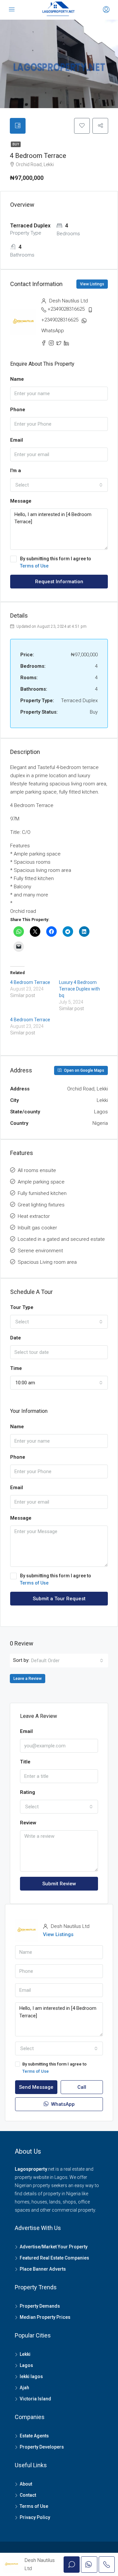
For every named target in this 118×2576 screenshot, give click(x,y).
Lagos (26, 2365)
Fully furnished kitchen (42, 1193)
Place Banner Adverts (43, 2269)
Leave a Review (28, 1679)
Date (16, 1338)
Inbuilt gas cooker (37, 1228)
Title (25, 1762)
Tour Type (22, 1307)
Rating (28, 1792)
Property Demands (40, 2306)
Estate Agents (34, 2436)
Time (16, 1368)
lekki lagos (31, 2376)
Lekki (25, 2354)
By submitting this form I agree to (56, 562)
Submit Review (59, 1884)
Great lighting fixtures (41, 1205)
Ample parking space (41, 1182)
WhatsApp (53, 331)
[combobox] (59, 485)
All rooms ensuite (37, 1170)
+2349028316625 (66, 309)
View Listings (92, 284)
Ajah (24, 2388)
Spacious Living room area (47, 1262)
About (26, 2484)
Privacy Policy (35, 2517)
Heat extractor (34, 1216)
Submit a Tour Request (59, 1599)
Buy (16, 144)
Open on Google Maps (84, 1070)
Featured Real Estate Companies (54, 2258)
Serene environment (40, 1251)
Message (21, 501)
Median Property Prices (45, 2317)
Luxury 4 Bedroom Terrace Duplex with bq (79, 989)
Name (17, 379)
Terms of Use (34, 566)
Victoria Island (35, 2399)
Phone (18, 410)
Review (28, 1823)
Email (17, 440)
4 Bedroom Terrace (30, 982)
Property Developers (42, 2447)
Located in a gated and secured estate (61, 1239)
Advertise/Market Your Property (54, 2247)
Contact (28, 2495)
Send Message (36, 2087)
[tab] (18, 126)
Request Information (59, 582)
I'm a (16, 471)
